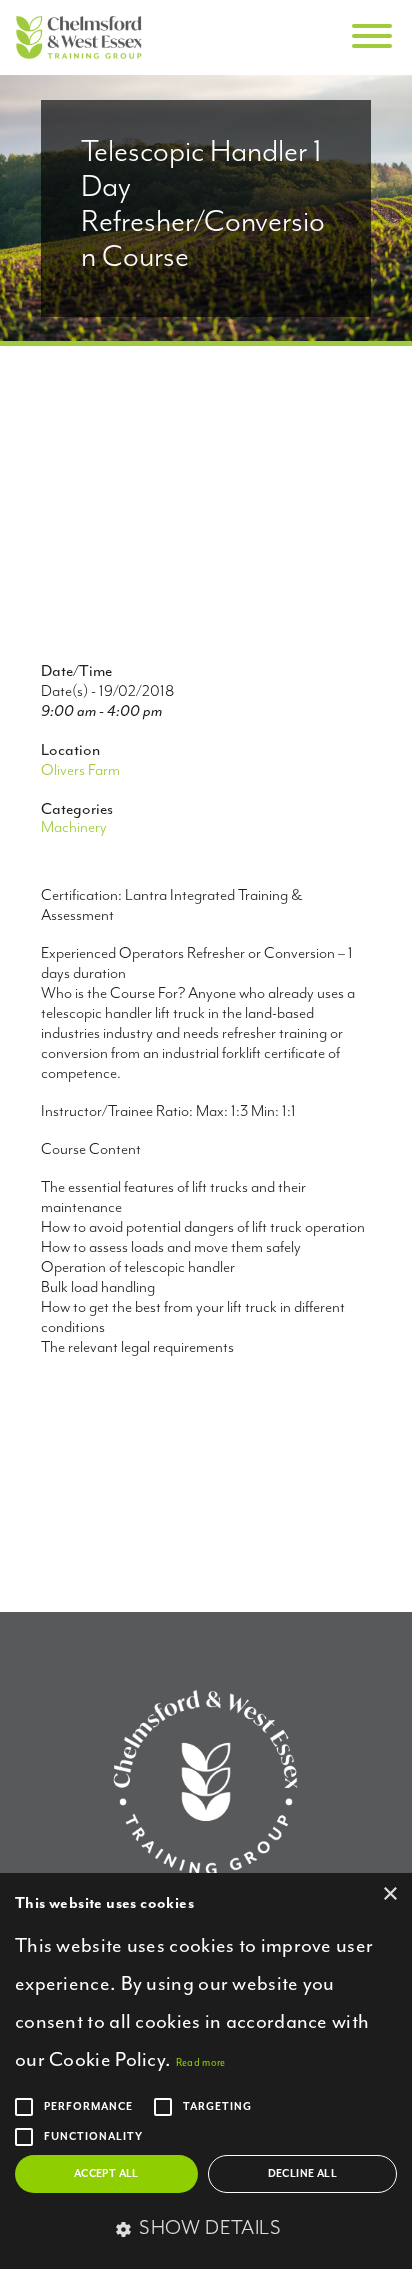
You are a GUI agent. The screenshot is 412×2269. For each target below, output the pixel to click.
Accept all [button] (106, 2174)
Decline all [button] (302, 2174)
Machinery (74, 828)
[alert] (206, 2071)
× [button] (389, 1894)
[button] (206, 2230)
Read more (201, 2062)
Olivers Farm (80, 771)
